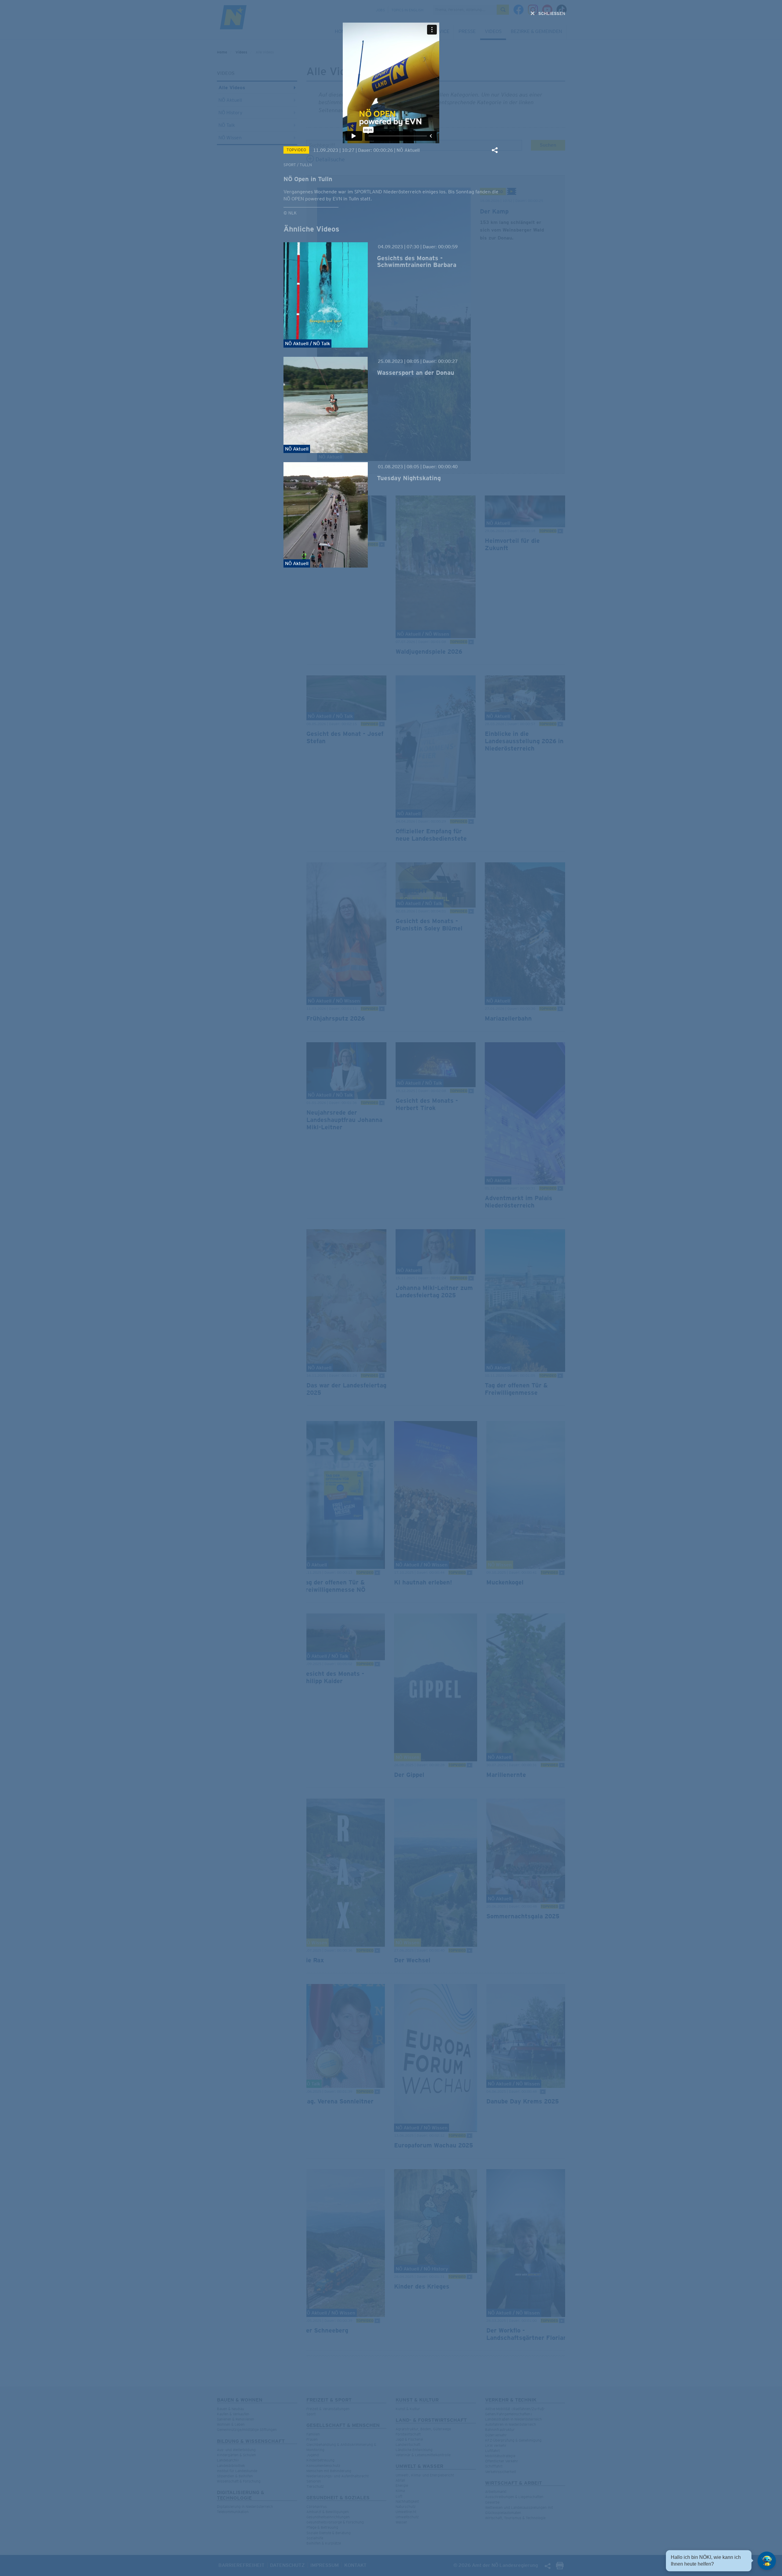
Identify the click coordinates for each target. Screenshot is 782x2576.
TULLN (306, 165)
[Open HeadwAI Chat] (767, 2561)
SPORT (290, 165)
